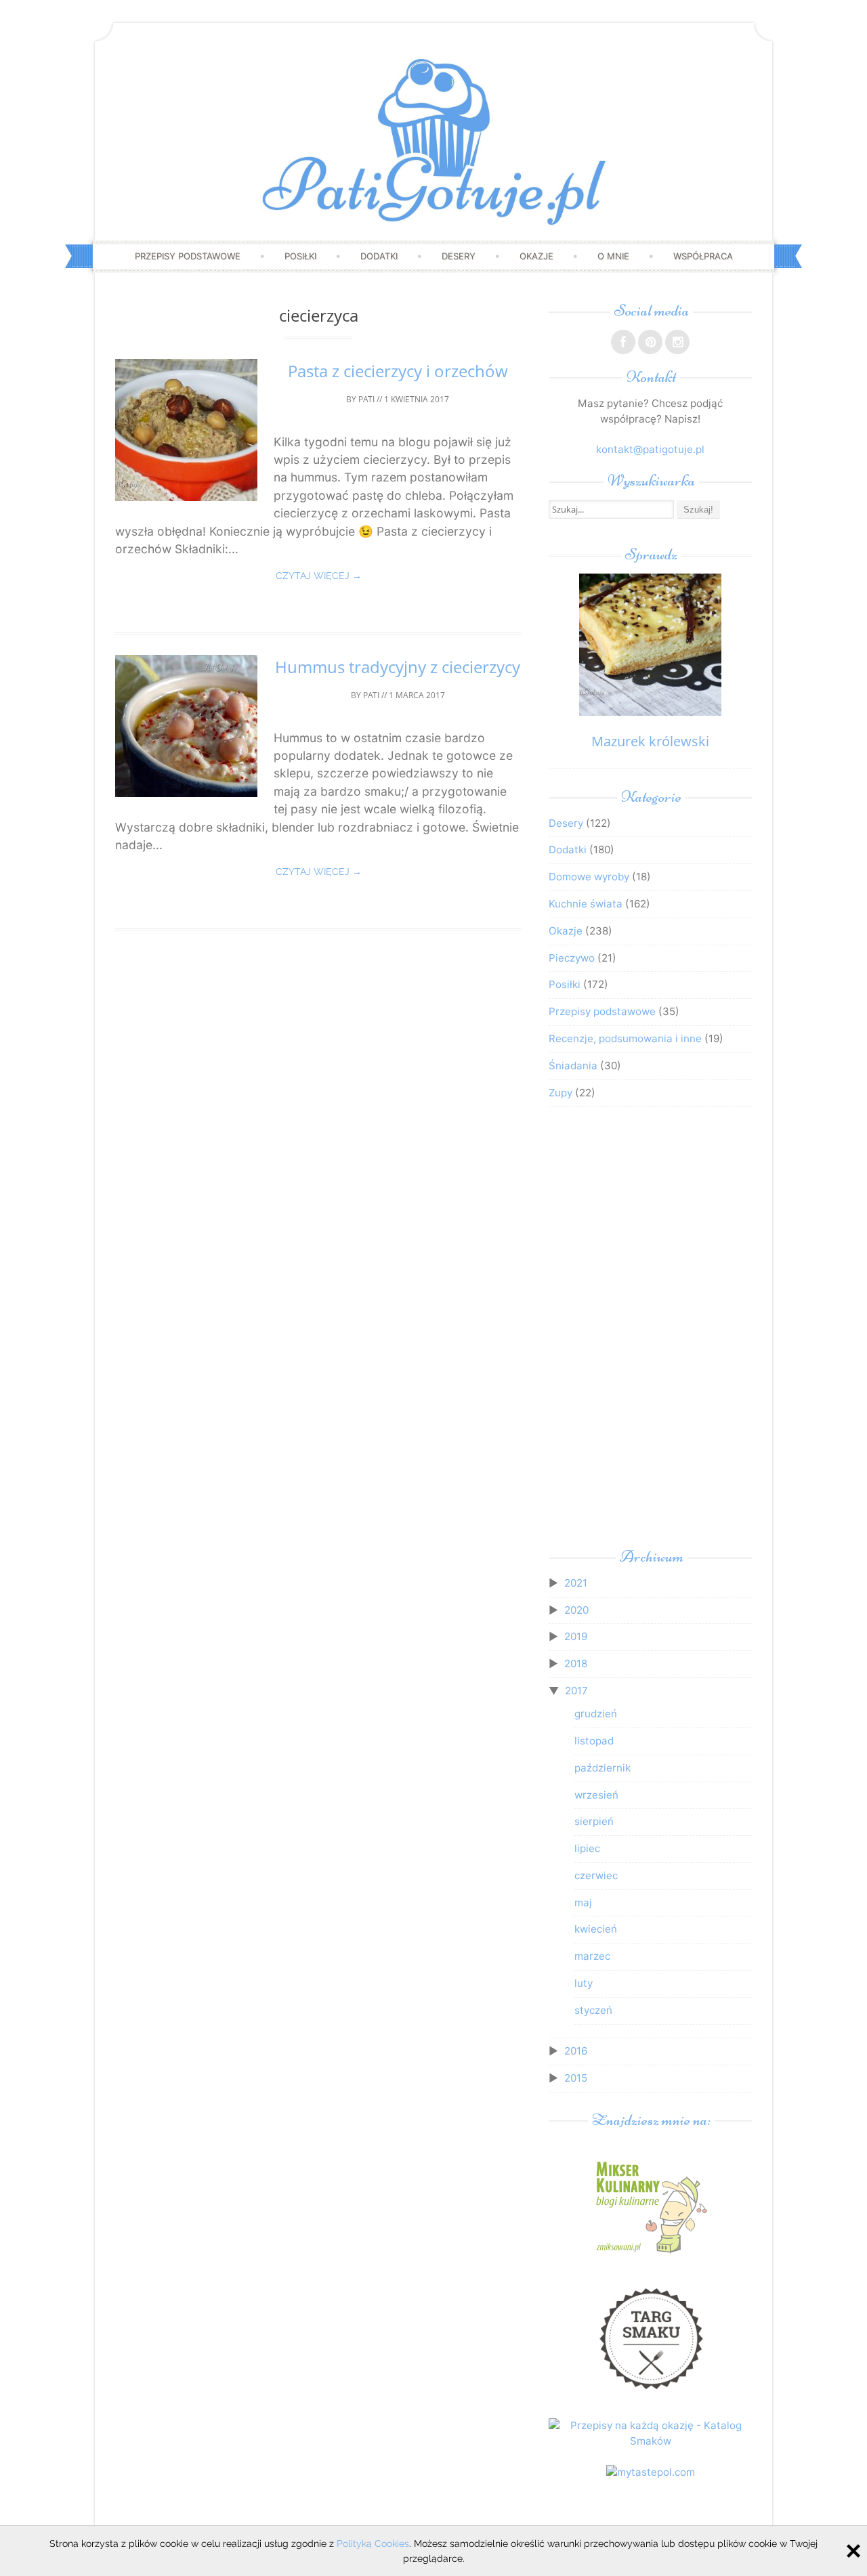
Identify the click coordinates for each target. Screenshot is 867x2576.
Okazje (536, 256)
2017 (576, 1691)
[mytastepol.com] (651, 2472)
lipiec (587, 1848)
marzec (592, 1956)
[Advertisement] (650, 1331)
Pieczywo (572, 958)
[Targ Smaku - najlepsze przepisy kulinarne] (650, 2395)
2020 (576, 1610)
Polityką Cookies (373, 2543)
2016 (576, 2051)
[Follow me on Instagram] (677, 342)
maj (583, 1903)
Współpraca (703, 256)
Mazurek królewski (650, 741)
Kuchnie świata (586, 904)
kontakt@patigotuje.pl (650, 449)
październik (602, 1768)
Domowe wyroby (589, 877)
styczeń (593, 2010)
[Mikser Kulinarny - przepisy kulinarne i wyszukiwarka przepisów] (650, 2253)
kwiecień (596, 1929)
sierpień (594, 1821)
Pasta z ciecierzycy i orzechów (398, 371)
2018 (576, 1663)
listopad (594, 1741)
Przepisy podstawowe (188, 256)
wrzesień (596, 1795)
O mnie (613, 256)
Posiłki (300, 256)
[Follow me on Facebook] (623, 342)
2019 (576, 1636)
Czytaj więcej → (319, 576)
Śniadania (573, 1066)
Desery (459, 256)
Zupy (561, 1093)
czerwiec (596, 1875)
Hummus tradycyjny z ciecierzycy (398, 667)
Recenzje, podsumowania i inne (625, 1038)
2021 (576, 1583)
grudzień (596, 1714)
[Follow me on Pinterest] (650, 342)
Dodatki (379, 256)
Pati (366, 399)
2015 (576, 2078)
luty (584, 1983)
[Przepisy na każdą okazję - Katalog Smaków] (650, 2441)
